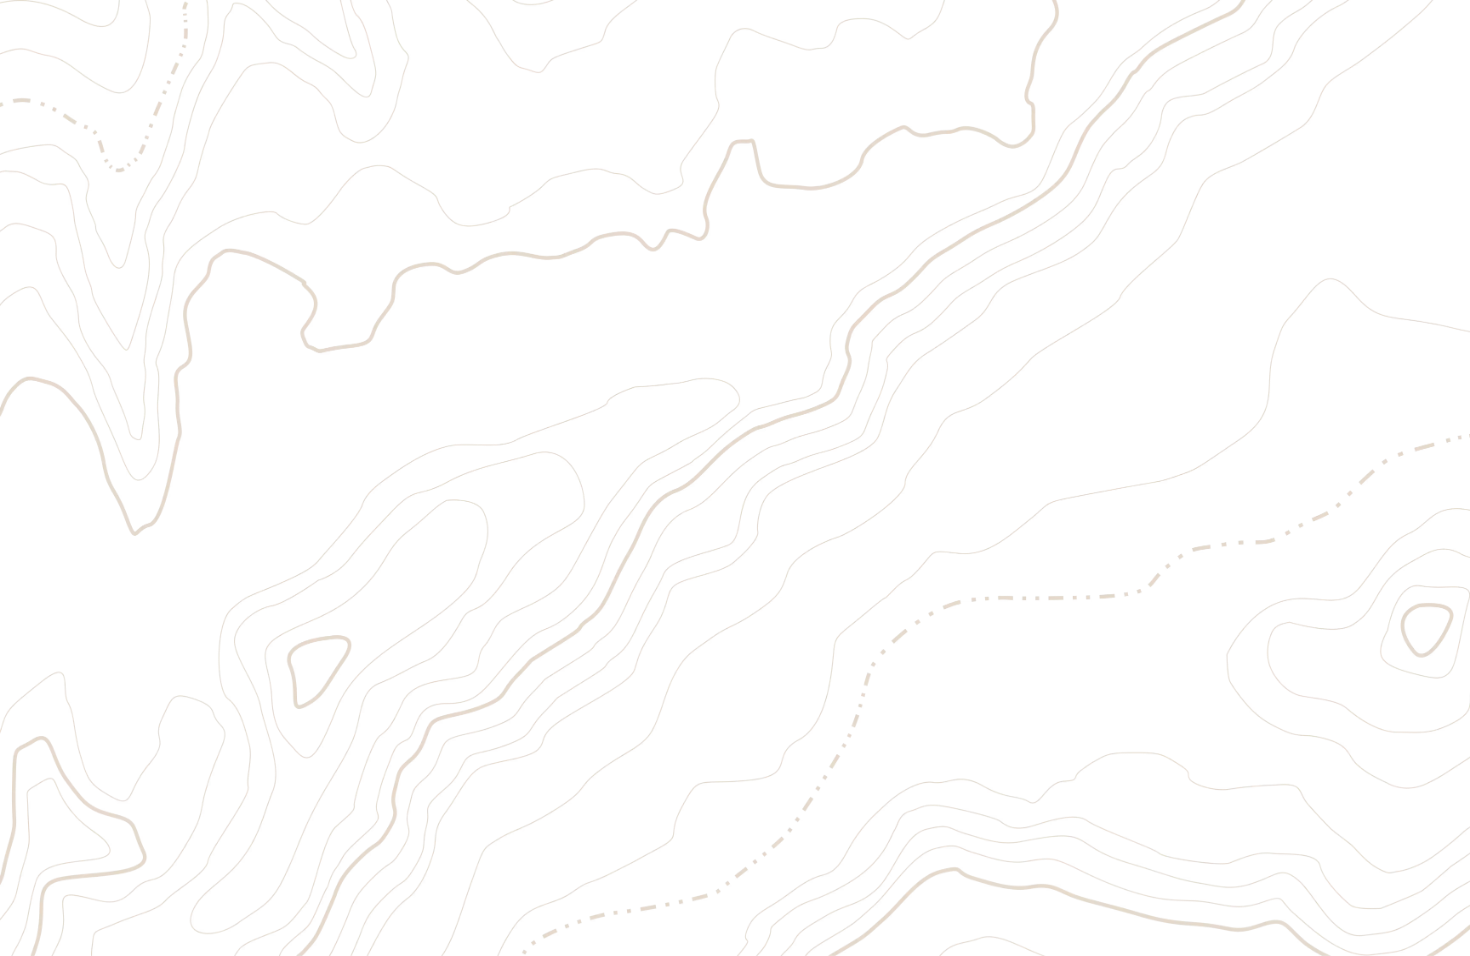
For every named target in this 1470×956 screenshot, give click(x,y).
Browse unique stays (352, 519)
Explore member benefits (208, 519)
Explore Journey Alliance (498, 519)
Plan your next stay (68, 519)
